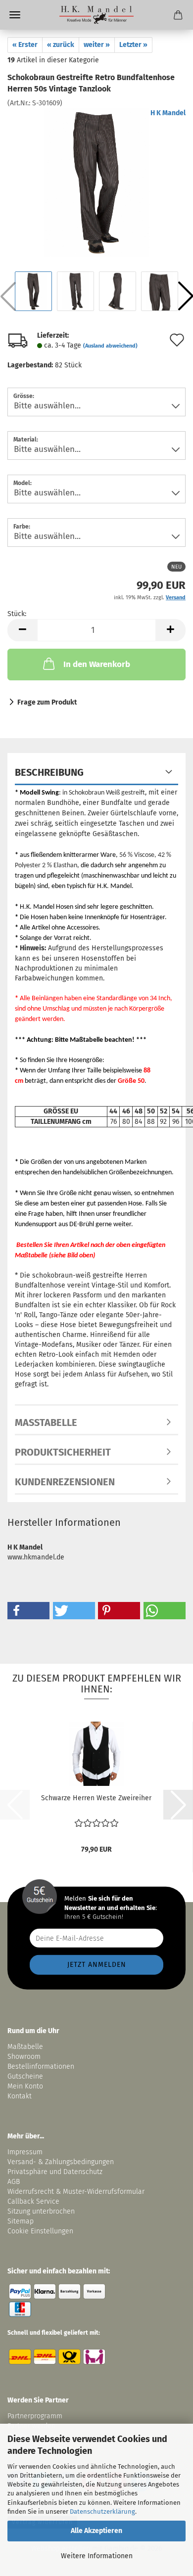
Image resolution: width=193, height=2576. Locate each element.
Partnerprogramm (35, 2416)
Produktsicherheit (63, 1452)
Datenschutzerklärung (102, 2511)
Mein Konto (25, 2086)
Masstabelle (46, 1422)
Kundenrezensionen (65, 1482)
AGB (14, 2182)
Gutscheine (25, 2076)
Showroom (25, 2057)
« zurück (61, 45)
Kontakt (20, 2096)
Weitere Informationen (97, 2556)
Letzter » (133, 45)
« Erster (25, 45)
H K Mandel (168, 113)
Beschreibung (49, 772)
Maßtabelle (25, 2047)
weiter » (97, 45)
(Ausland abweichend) (110, 346)
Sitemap (21, 2221)
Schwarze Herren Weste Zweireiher (96, 1798)
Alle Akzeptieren (96, 2531)
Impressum (25, 2152)
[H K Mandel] (96, 15)
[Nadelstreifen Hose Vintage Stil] (96, 182)
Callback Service (33, 2201)
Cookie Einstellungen (40, 2231)
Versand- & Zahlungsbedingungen (61, 2162)
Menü (15, 15)
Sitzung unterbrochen (41, 2211)
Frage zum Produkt (47, 702)
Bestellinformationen (41, 2066)
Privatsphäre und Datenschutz (55, 2172)
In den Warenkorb (97, 664)
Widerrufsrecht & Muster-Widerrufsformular (76, 2192)
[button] (22, 630)
